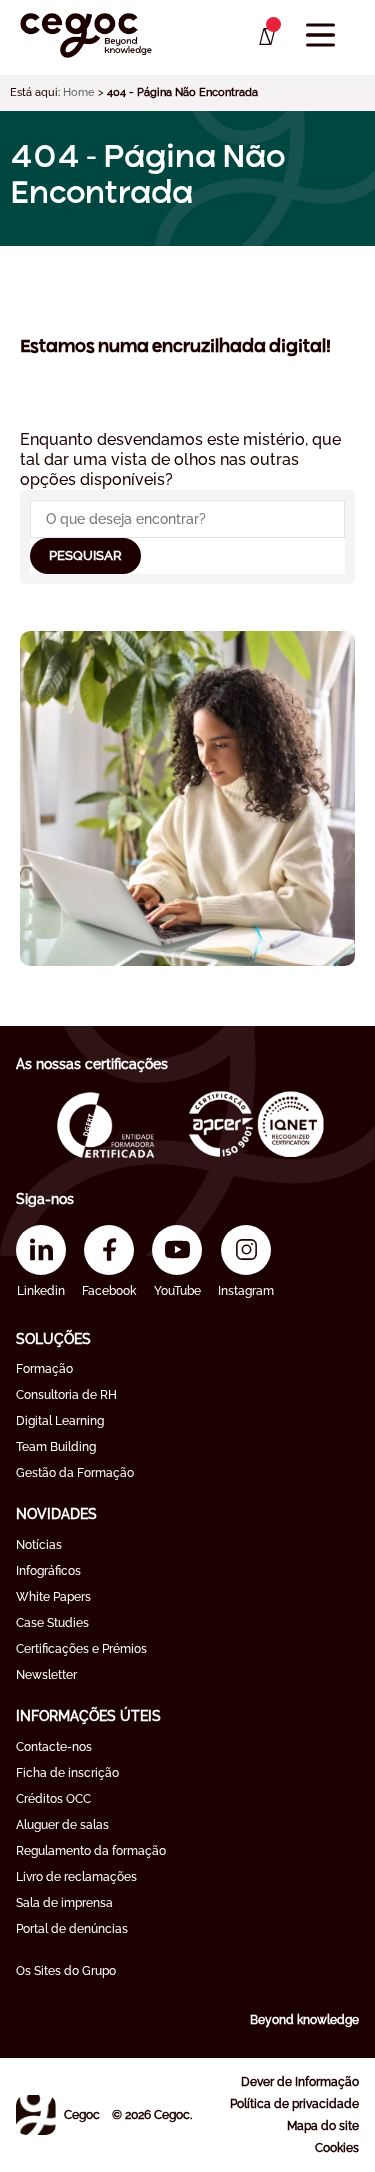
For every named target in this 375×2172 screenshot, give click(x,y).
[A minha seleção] (265, 37)
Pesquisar (85, 555)
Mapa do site (323, 2126)
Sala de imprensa (64, 1903)
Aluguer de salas (62, 1825)
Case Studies (52, 1623)
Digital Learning (60, 1421)
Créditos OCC (53, 1799)
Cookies (337, 2148)
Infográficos (48, 1571)
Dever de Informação (300, 2082)
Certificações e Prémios (81, 1649)
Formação (44, 1369)
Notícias (39, 1545)
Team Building (56, 1447)
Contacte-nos (54, 1747)
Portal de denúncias (72, 1929)
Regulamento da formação (91, 1851)
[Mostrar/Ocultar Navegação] (320, 35)
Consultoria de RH (66, 1395)
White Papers (53, 1597)
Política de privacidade (294, 2104)
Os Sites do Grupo (66, 1971)
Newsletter (46, 1675)
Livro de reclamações (76, 1877)
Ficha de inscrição (67, 1773)
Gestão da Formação (75, 1473)
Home (79, 92)
